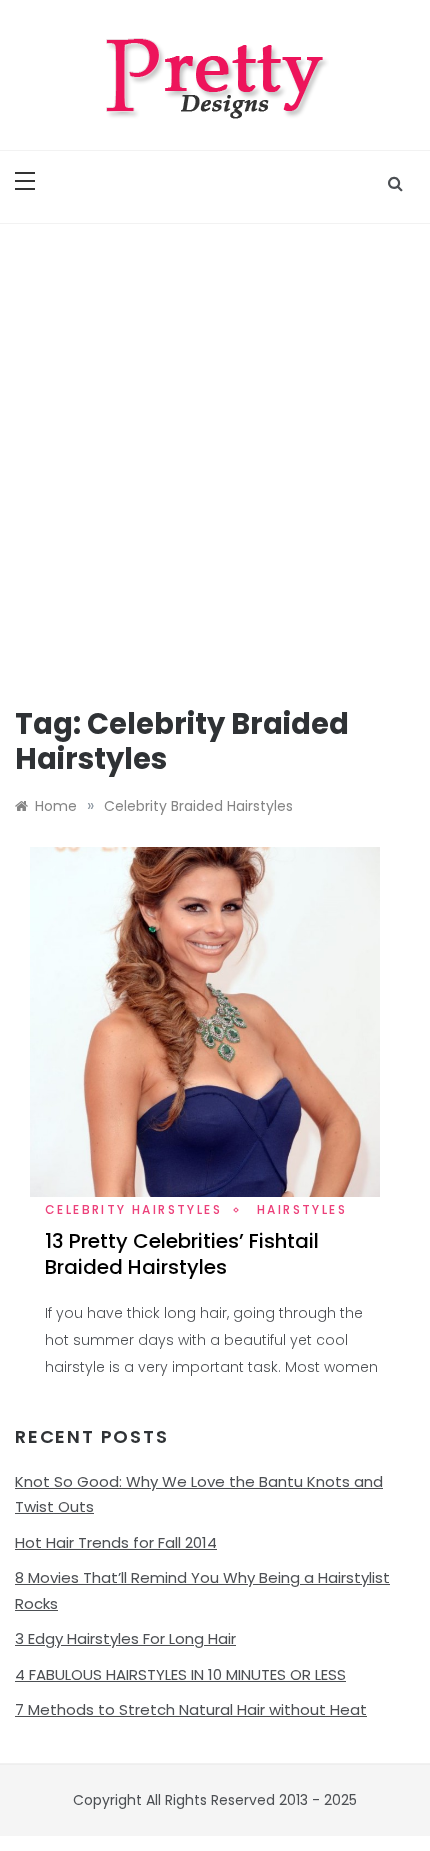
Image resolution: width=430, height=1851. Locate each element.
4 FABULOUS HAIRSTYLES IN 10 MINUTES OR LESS (180, 1674)
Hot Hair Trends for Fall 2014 (116, 1542)
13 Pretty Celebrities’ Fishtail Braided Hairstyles (182, 1254)
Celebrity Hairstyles (133, 1209)
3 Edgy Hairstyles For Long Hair (125, 1638)
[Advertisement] (215, 449)
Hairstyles (302, 1209)
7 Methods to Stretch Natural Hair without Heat (191, 1709)
